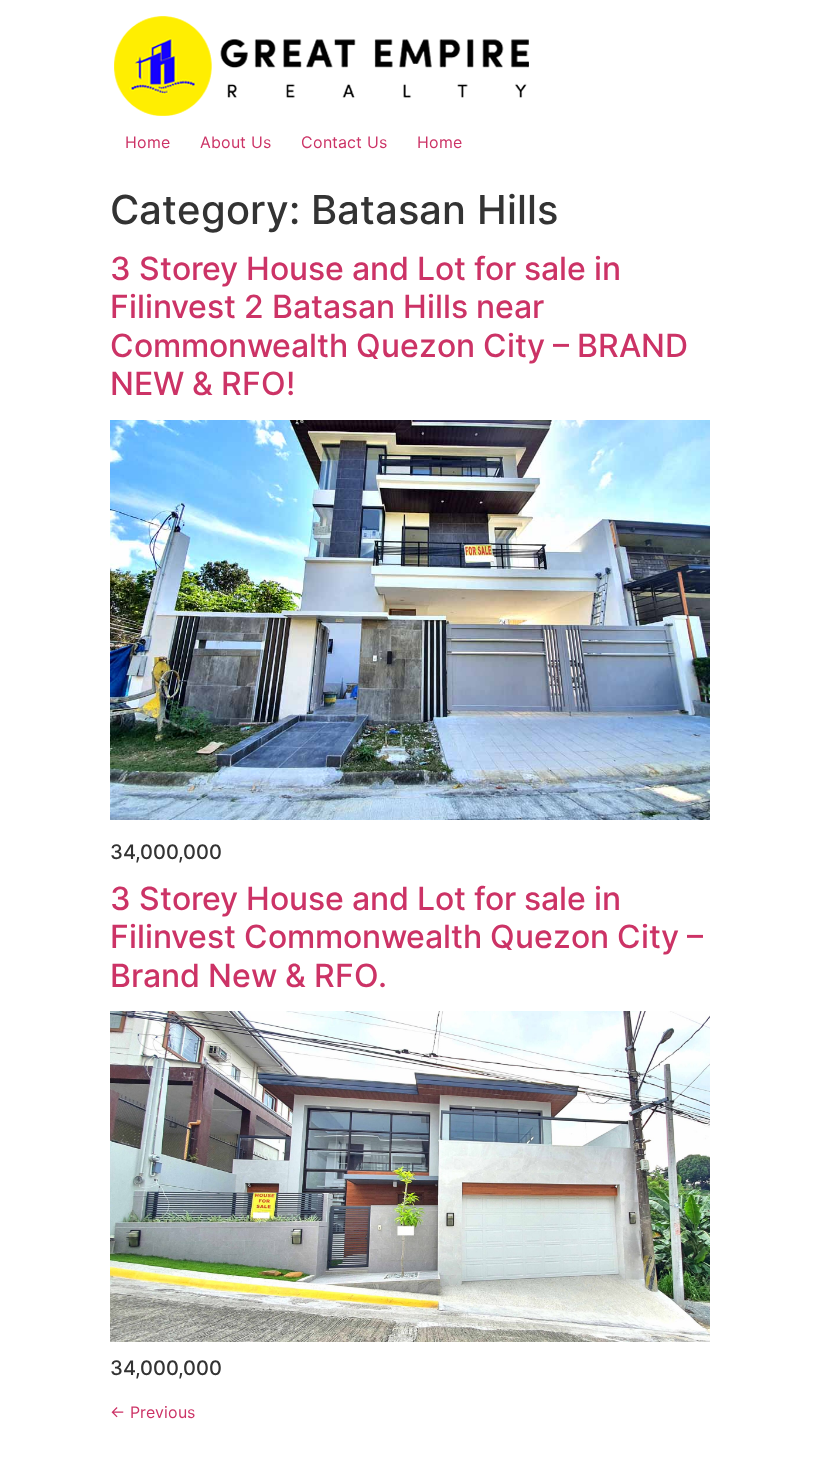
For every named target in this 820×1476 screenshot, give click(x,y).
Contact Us (344, 142)
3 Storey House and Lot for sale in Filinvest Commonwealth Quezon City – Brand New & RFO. (406, 937)
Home (147, 142)
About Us (235, 142)
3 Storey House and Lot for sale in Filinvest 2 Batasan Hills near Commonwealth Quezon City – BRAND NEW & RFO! (399, 326)
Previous (152, 1412)
